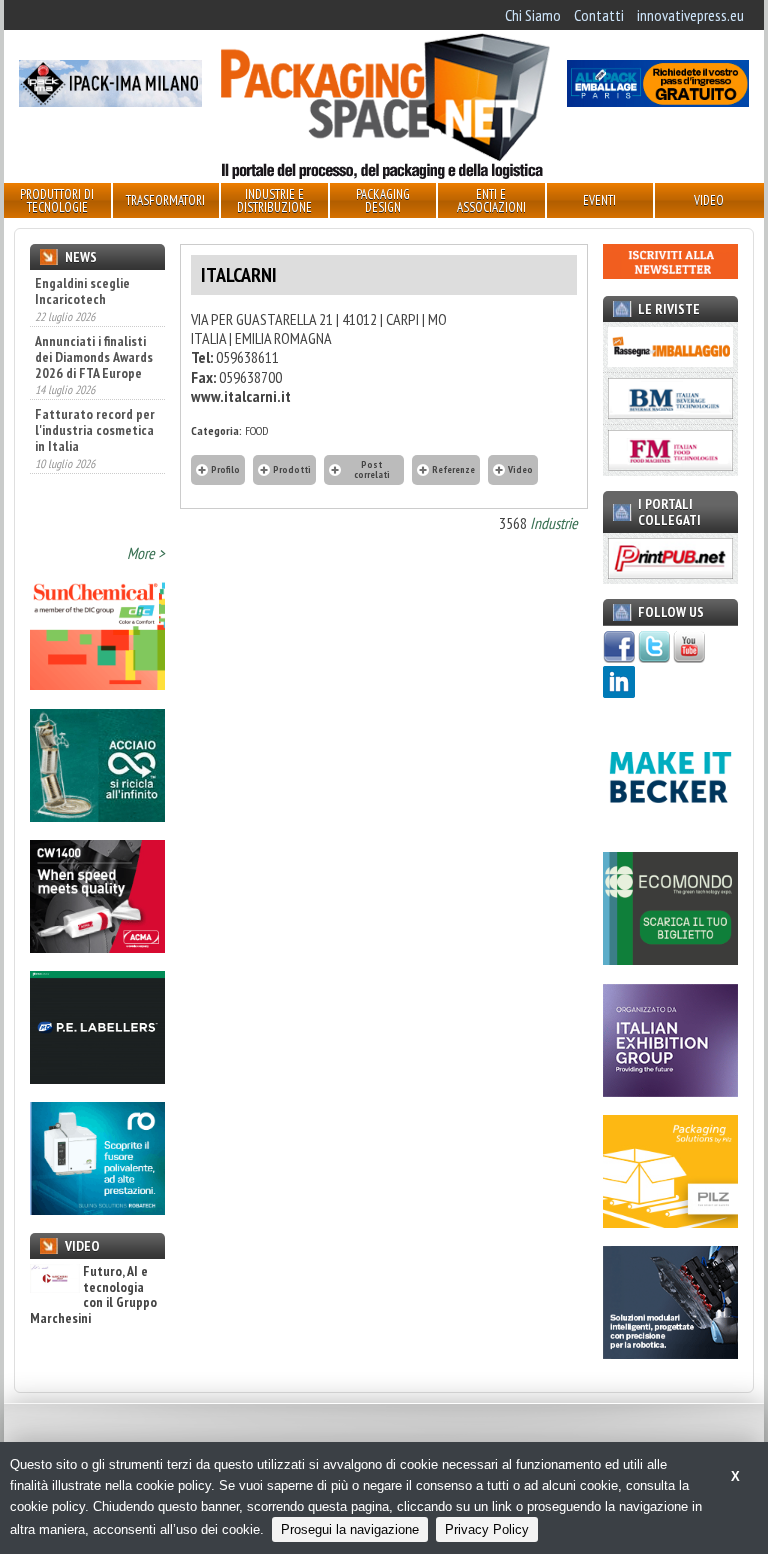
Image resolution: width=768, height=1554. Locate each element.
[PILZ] (670, 1222)
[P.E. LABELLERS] (97, 1078)
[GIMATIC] (670, 1353)
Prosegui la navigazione (350, 1529)
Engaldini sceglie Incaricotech (82, 291)
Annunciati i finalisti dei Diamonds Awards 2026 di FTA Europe (94, 357)
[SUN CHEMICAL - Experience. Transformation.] (97, 684)
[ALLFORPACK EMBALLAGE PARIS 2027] (658, 101)
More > (146, 553)
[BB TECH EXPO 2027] (670, 1091)
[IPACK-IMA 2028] (110, 101)
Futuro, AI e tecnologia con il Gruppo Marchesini (93, 1295)
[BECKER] (670, 828)
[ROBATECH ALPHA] (97, 1209)
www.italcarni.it (241, 396)
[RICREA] (97, 816)
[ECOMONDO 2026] (670, 959)
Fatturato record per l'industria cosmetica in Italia (95, 430)
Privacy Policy (487, 1529)
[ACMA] (97, 947)
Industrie (554, 523)
